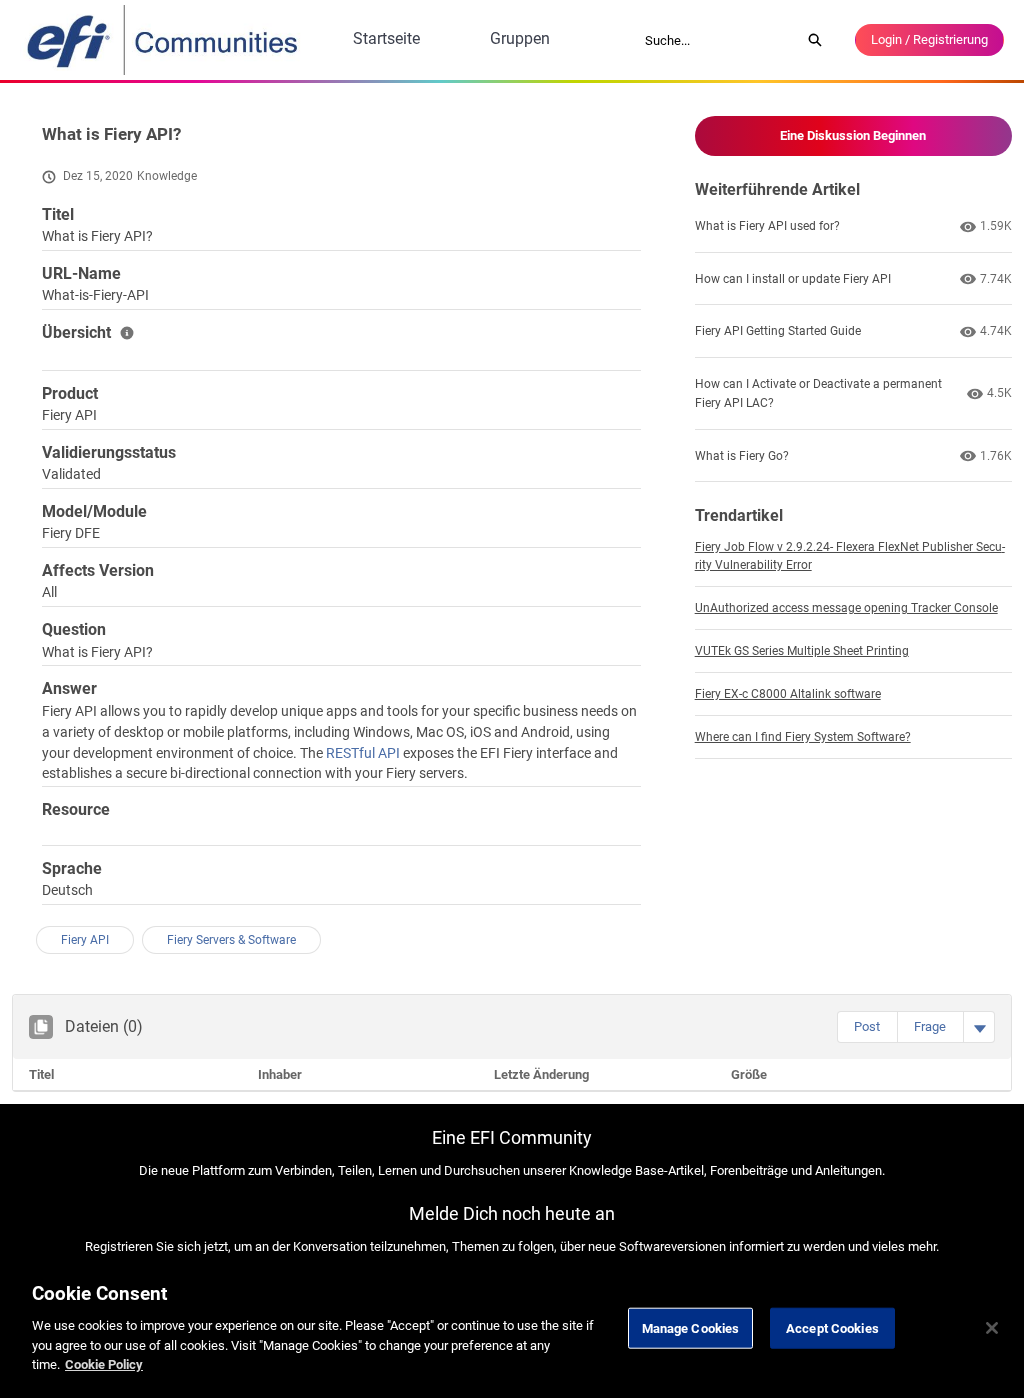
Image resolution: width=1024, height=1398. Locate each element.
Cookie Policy (104, 1364)
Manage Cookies (691, 1327)
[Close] (992, 1328)
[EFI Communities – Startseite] (164, 40)
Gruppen (520, 38)
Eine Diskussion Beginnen (853, 135)
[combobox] (716, 40)
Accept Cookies (832, 1327)
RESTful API (364, 753)
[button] (867, 1027)
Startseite (386, 38)
